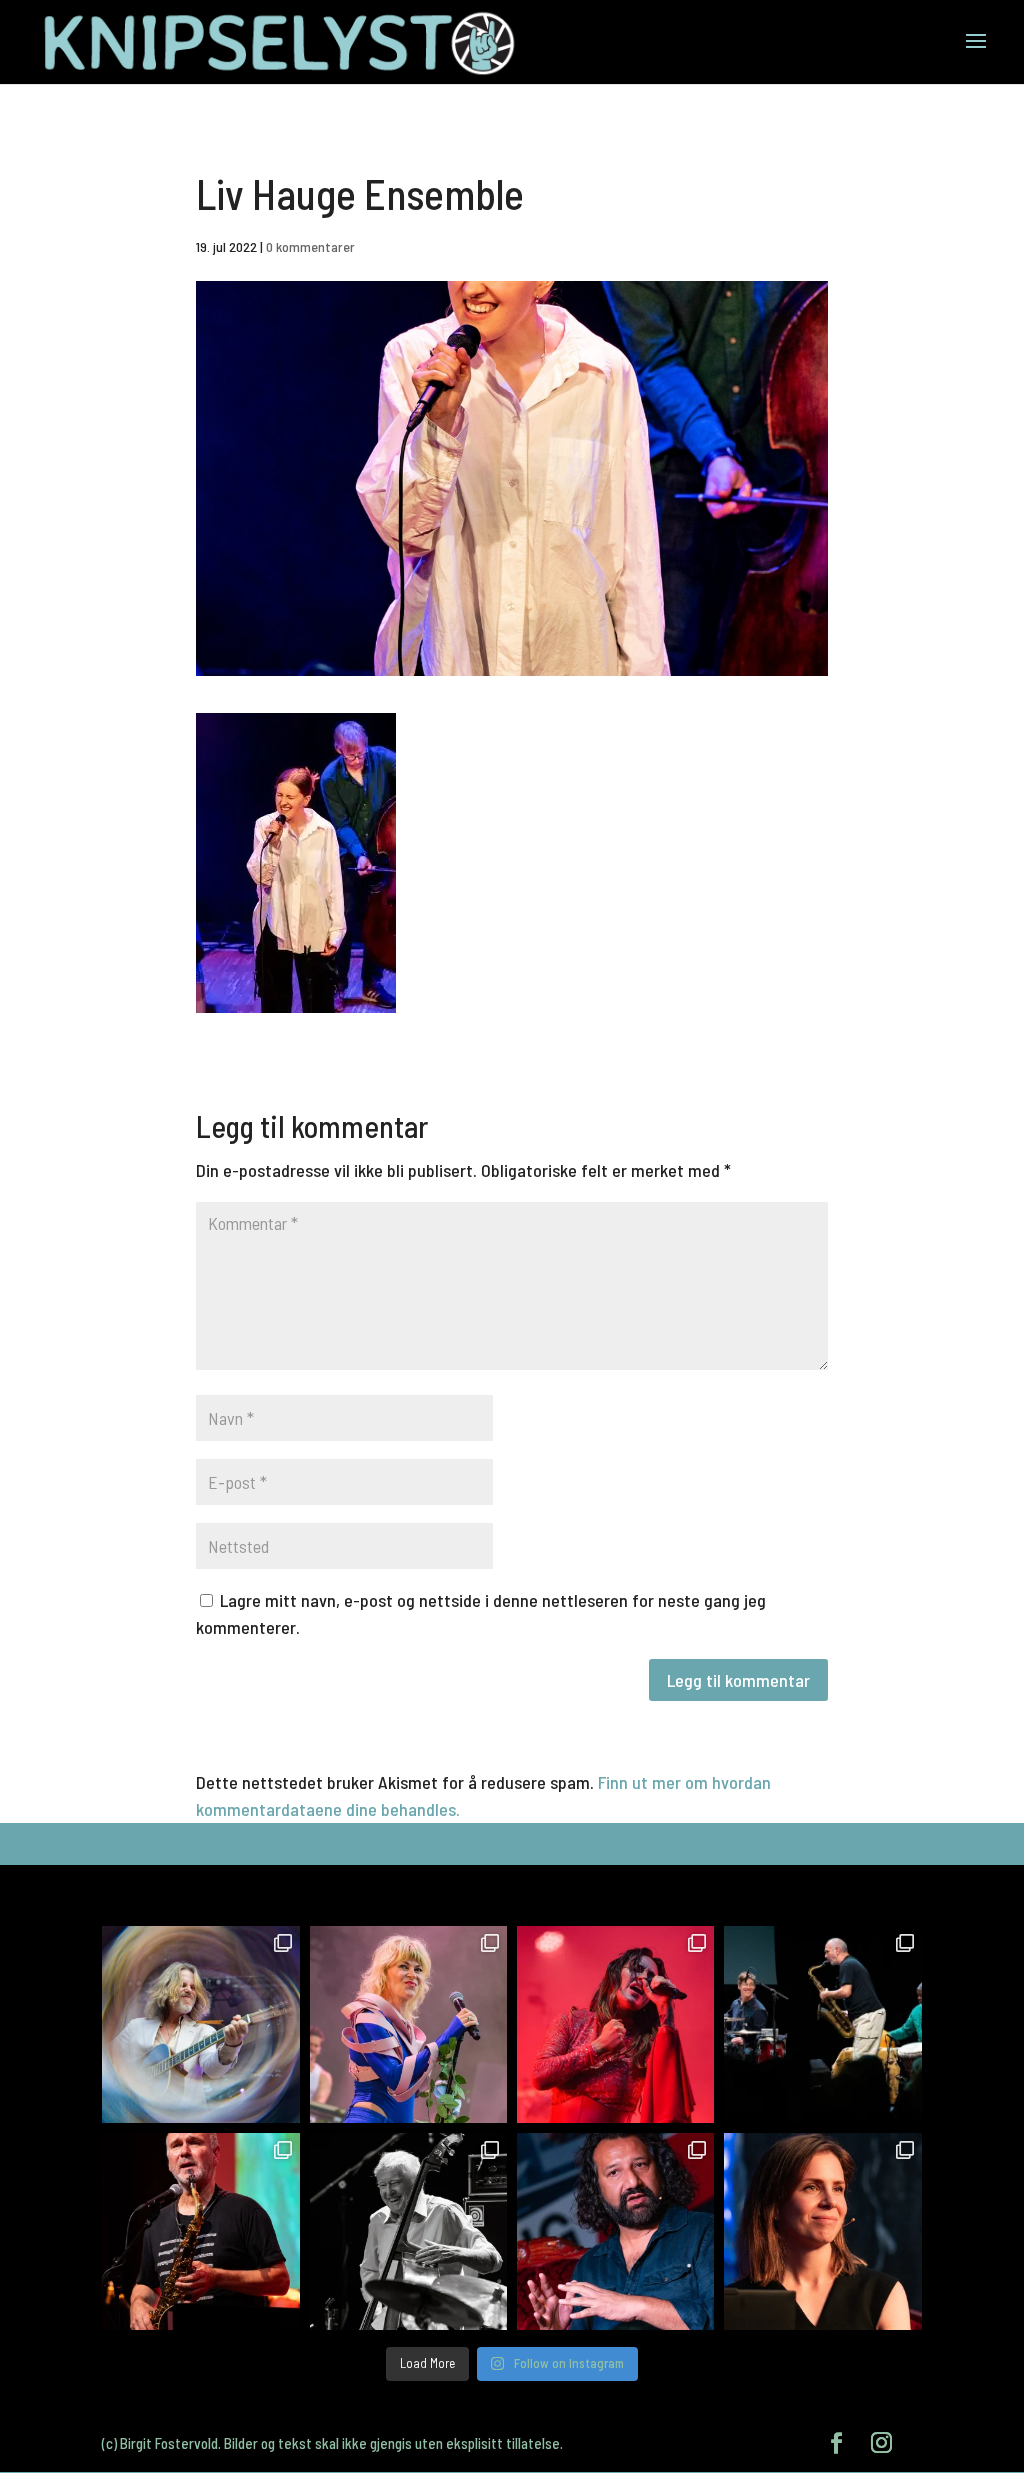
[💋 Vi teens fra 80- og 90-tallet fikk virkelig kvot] (200, 2024)
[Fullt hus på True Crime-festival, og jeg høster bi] (822, 2231)
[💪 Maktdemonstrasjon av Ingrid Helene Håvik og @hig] (615, 2024)
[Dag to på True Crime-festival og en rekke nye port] (615, 2231)
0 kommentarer (310, 246)
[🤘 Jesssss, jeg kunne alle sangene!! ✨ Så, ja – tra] (408, 2024)
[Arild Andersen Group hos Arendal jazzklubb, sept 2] (408, 2231)
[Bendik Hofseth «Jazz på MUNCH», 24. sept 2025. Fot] (822, 2024)
